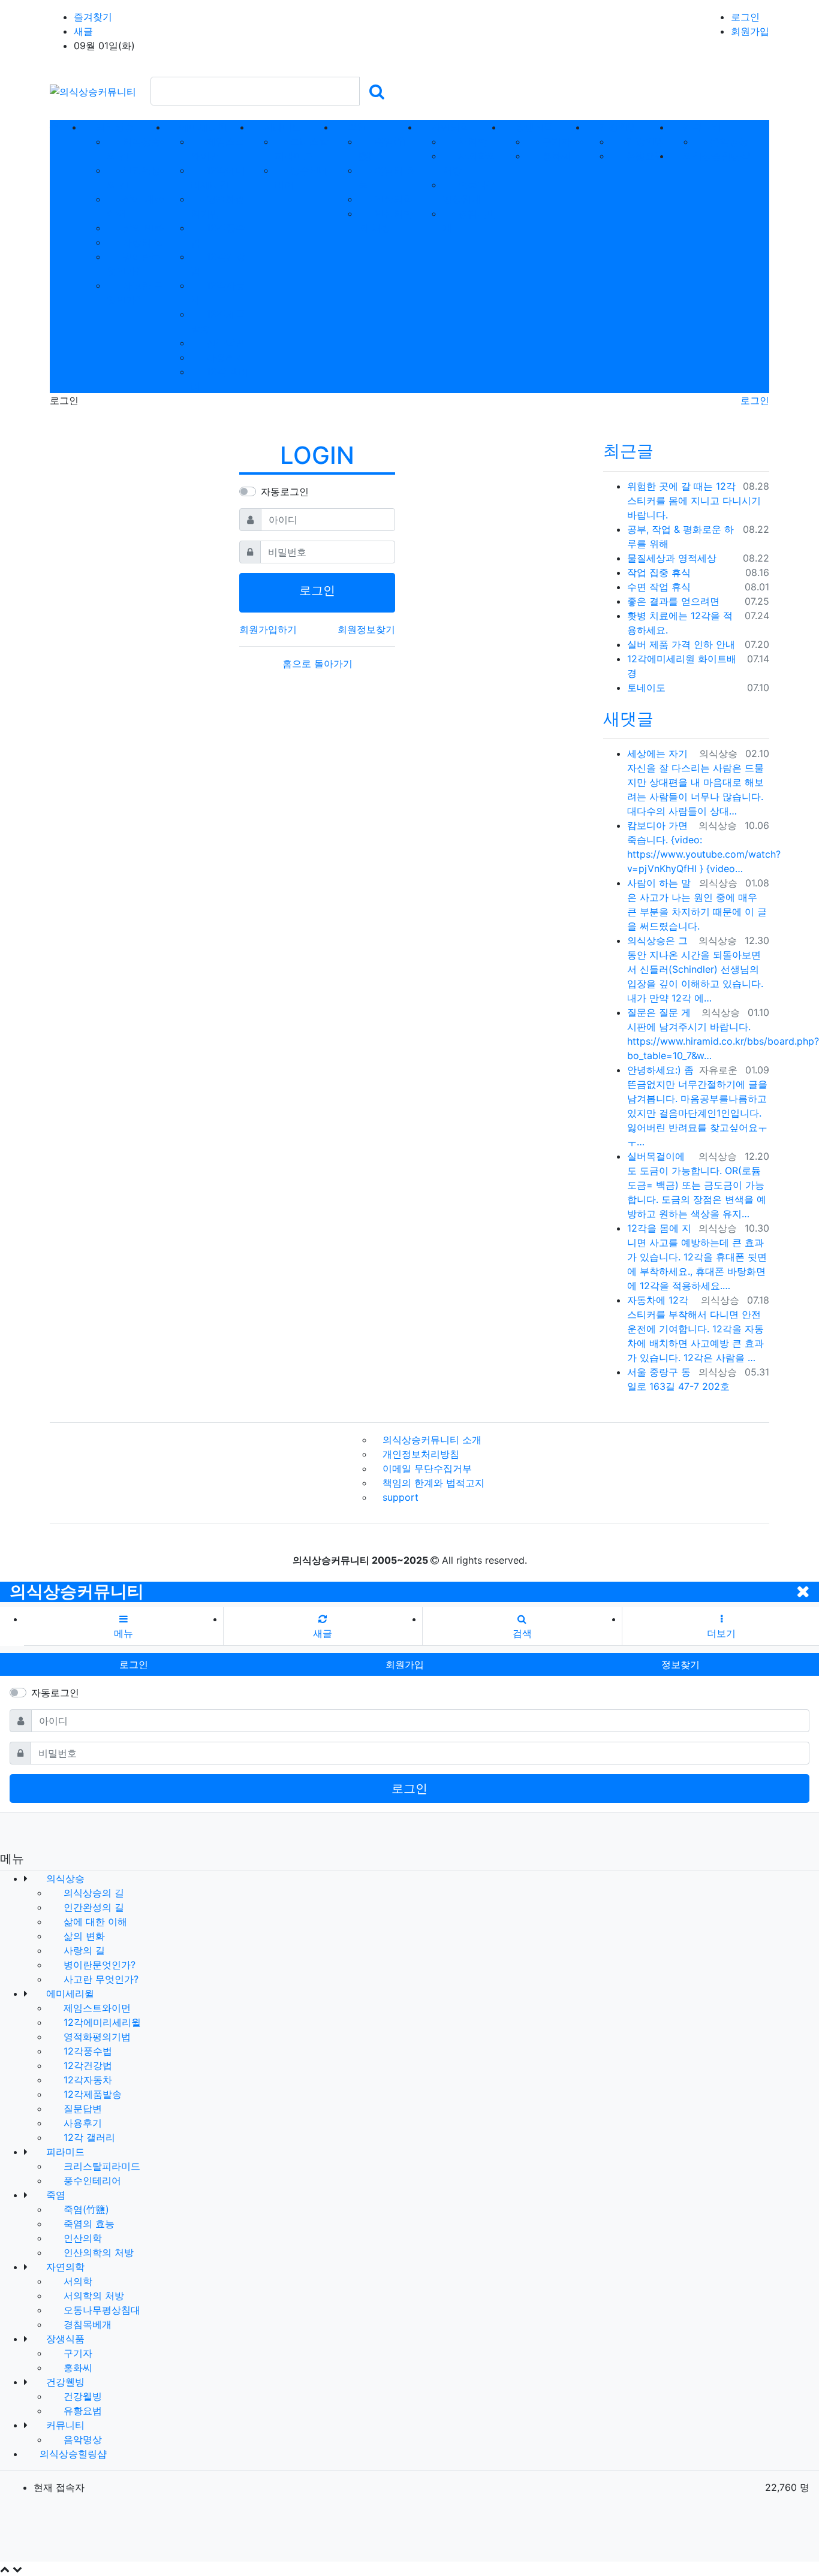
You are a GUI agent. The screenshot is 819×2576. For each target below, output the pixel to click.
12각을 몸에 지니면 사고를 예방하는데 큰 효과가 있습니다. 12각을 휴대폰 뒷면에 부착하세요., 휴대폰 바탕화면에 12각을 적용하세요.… (697, 1257)
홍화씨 (555, 156)
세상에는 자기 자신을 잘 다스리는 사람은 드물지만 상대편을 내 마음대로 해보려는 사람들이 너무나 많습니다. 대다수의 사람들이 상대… (695, 782)
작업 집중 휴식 (659, 572)
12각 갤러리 (88, 2137)
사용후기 (224, 357)
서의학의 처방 (92, 2296)
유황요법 (644, 156)
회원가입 (750, 31)
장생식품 (64, 2339)
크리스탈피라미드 (100, 2166)
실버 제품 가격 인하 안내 (681, 644)
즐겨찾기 (93, 17)
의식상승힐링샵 (72, 2454)
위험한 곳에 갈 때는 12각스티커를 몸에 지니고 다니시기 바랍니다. (694, 500)
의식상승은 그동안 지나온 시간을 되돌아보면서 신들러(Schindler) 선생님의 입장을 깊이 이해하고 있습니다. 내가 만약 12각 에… (695, 969)
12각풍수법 (86, 2051)
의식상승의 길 (92, 1893)
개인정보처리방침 (421, 1454)
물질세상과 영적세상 (672, 558)
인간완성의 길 (92, 1907)
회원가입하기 (268, 629)
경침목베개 (86, 2324)
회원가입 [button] (405, 1664)
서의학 (471, 141)
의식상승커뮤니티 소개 (432, 1440)
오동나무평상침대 (100, 2310)
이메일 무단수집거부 (427, 1468)
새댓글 (628, 719)
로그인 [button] (134, 1664)
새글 (83, 31)
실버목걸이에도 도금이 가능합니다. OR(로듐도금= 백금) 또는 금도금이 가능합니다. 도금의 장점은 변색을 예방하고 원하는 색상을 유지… (697, 1185)
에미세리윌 (69, 1993)
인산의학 (392, 199)
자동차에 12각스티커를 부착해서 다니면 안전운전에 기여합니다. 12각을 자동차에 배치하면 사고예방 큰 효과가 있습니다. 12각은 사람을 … (695, 1329)
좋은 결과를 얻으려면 (673, 601)
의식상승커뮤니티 (77, 1591)
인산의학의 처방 (97, 2252)
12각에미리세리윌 (101, 2022)
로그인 (745, 17)
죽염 (54, 2195)
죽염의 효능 (88, 2224)
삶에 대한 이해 (94, 1922)
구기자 (555, 141)
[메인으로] (54, 127)
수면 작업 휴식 (659, 587)
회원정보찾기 (366, 629)
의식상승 (64, 1878)
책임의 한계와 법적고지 (433, 1483)
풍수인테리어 (91, 2180)
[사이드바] (765, 127)
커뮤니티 (64, 2425)
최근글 (628, 451)
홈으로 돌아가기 (317, 663)
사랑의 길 (141, 242)
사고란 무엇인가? (100, 1979)
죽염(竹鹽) (85, 2209)
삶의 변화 (141, 228)
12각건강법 (86, 2065)
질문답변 (224, 343)
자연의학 (64, 2267)
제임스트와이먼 (96, 2008)
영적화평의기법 (96, 2037)
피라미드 (64, 2152)
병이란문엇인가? (98, 1965)
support (401, 1497)
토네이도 (646, 687)
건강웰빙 (644, 141)
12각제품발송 (91, 2094)
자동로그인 (285, 491)
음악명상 (728, 141)
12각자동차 (86, 2080)
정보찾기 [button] (681, 1664)
